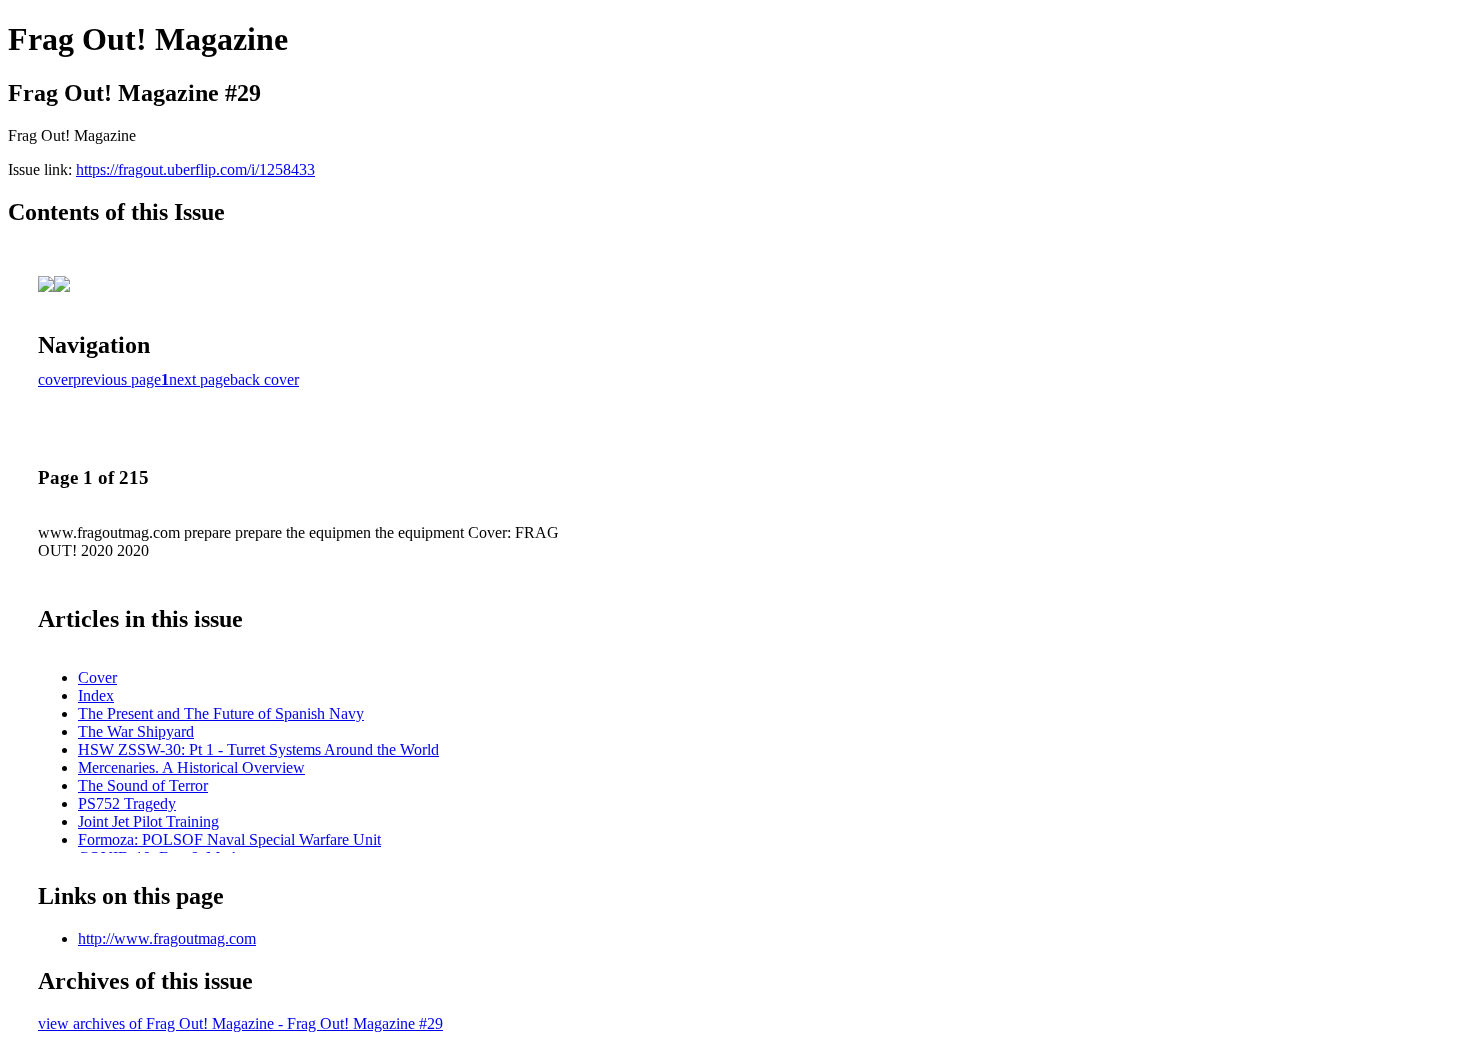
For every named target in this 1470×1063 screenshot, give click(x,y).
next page (199, 379)
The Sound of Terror (143, 785)
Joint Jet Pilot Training (148, 821)
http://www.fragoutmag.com (167, 938)
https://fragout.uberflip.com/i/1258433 (195, 169)
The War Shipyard (136, 731)
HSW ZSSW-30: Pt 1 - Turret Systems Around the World (258, 749)
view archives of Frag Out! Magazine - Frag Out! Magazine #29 (240, 1023)
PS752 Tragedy (127, 803)
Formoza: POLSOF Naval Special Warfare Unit (229, 839)
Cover (97, 677)
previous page (117, 379)
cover (55, 379)
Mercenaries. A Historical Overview (191, 767)
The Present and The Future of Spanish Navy (221, 713)
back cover (264, 379)
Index (96, 695)
